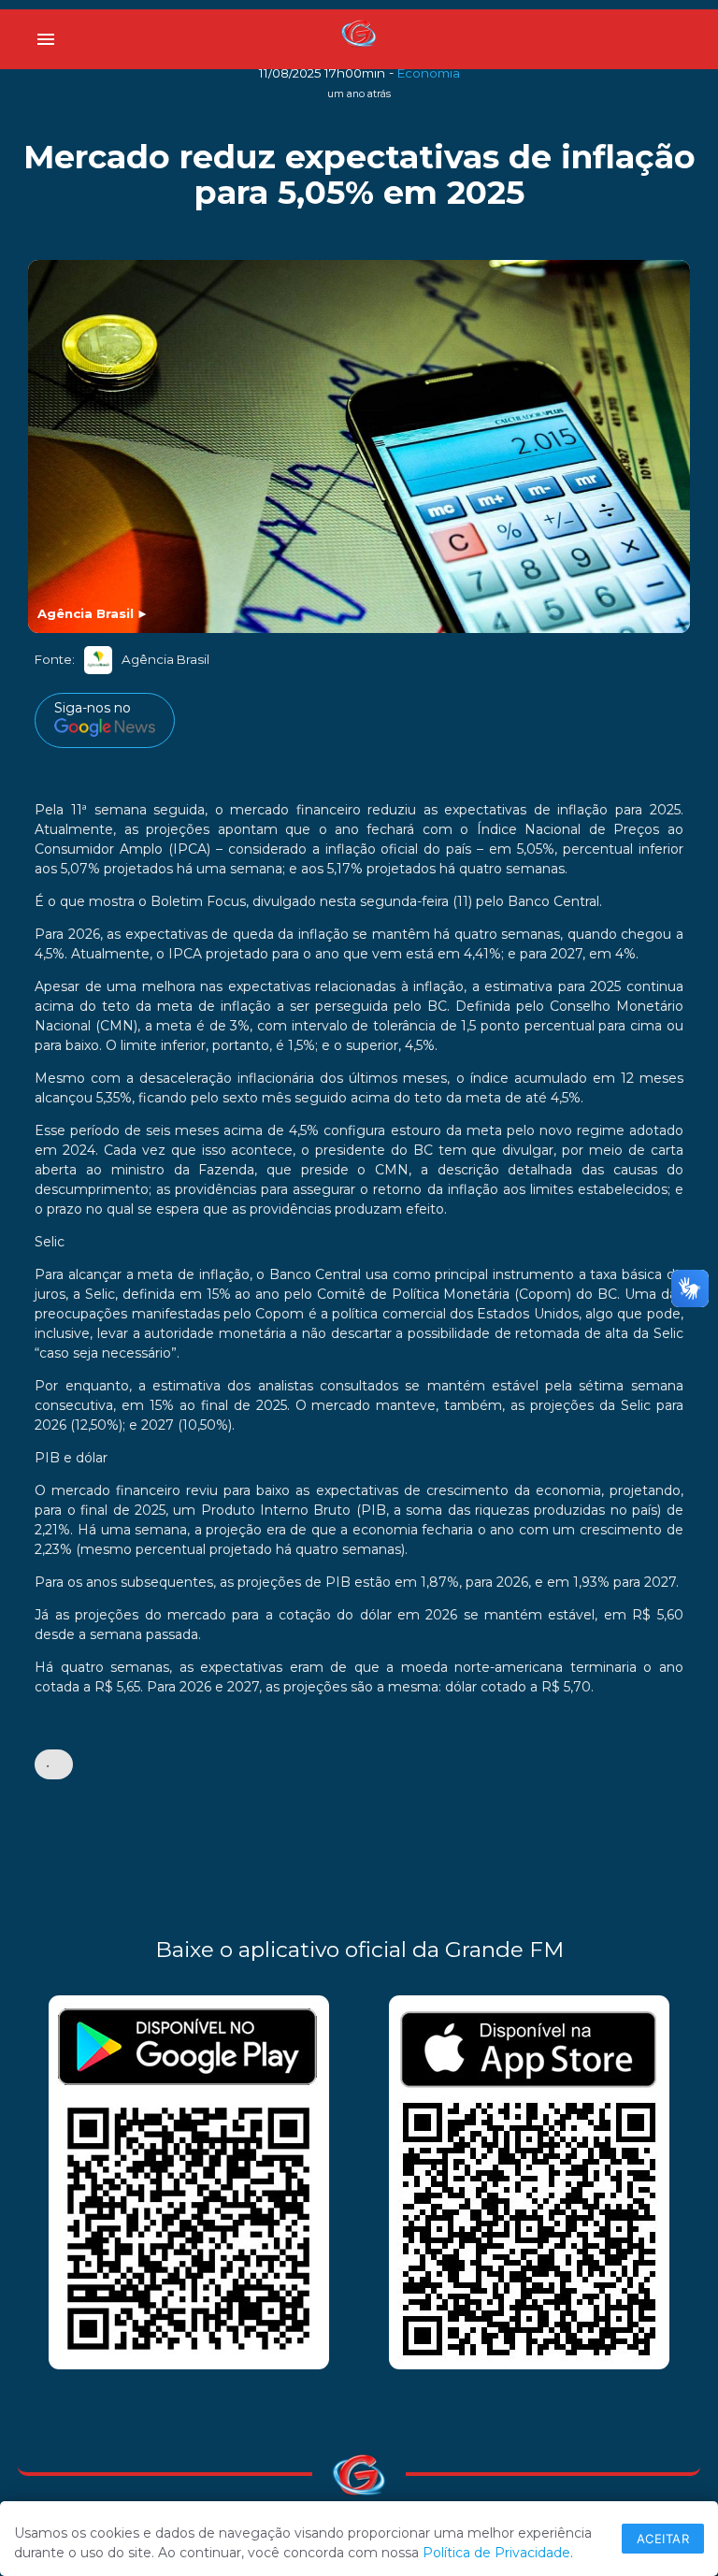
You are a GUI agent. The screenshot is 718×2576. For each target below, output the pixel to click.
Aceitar (663, 2539)
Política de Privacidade (496, 2553)
